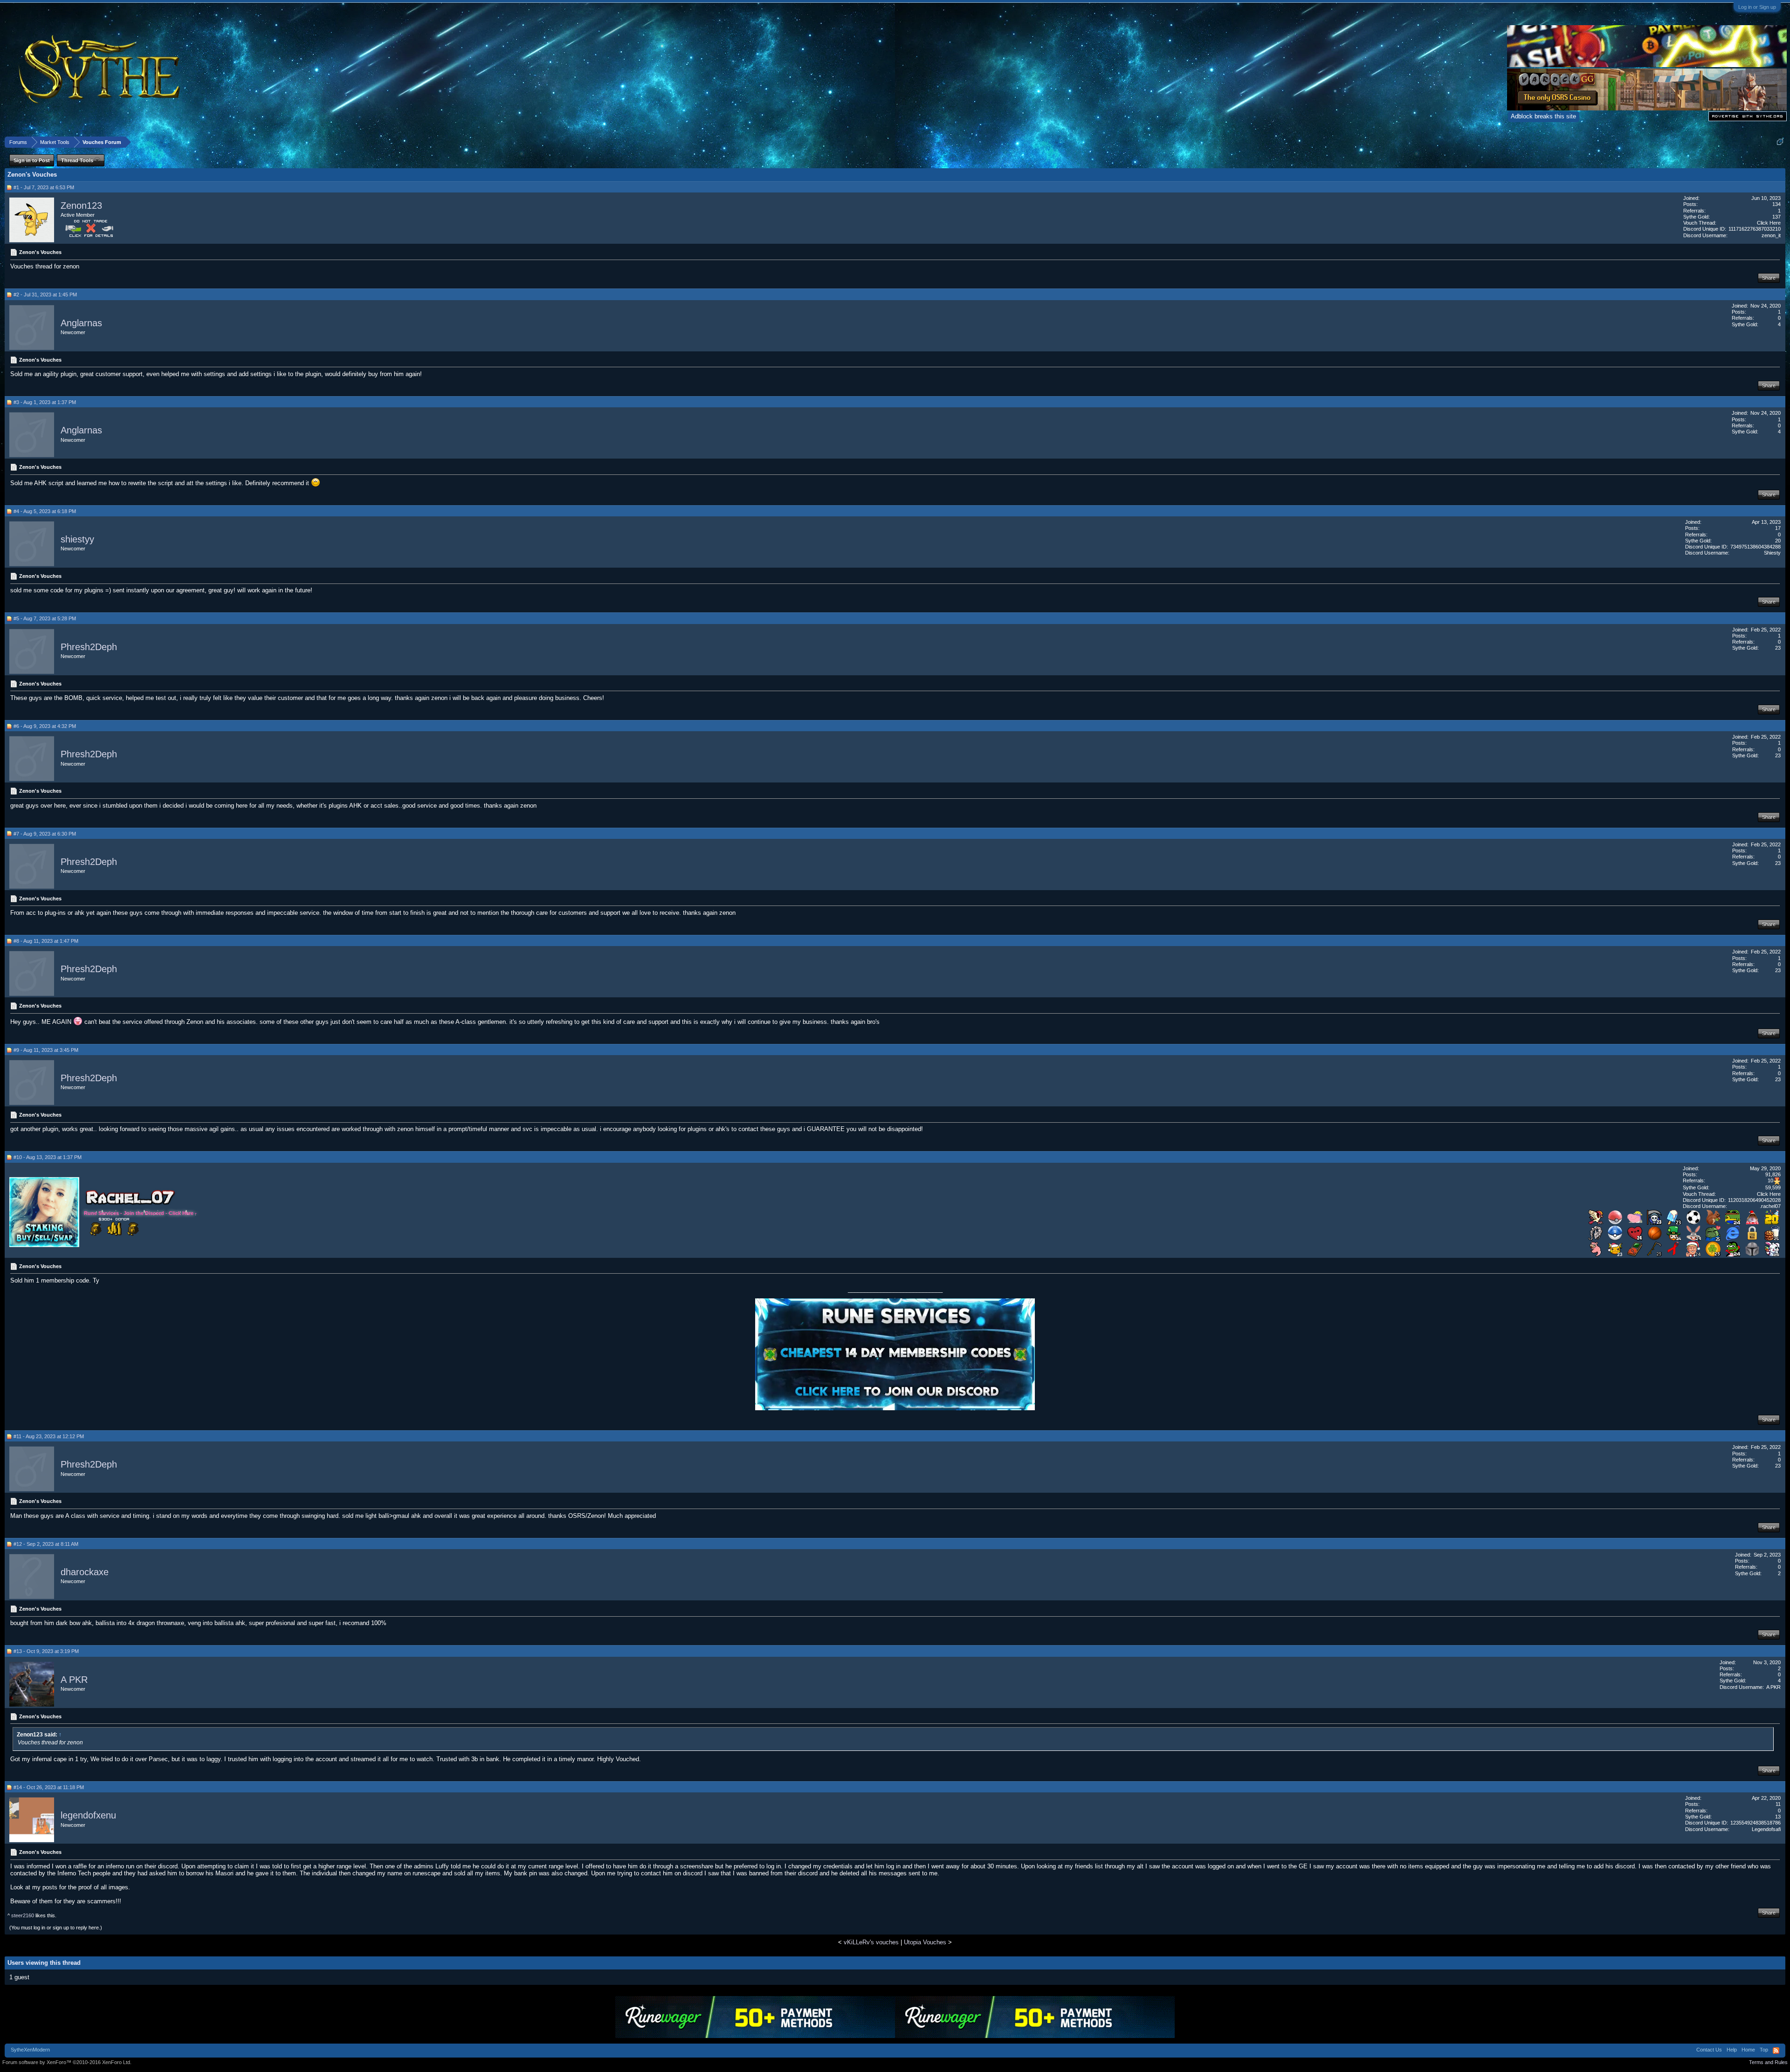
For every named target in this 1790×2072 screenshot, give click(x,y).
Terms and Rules (1768, 2062)
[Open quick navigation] (1780, 142)
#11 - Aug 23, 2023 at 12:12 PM (49, 1436)
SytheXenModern (30, 2050)
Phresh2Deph (89, 647)
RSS (1776, 2051)
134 (1776, 204)
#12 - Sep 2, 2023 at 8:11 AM (46, 1544)
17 (1778, 528)
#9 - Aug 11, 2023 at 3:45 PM (46, 1050)
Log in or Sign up (1757, 7)
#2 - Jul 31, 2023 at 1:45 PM (45, 295)
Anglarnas (81, 323)
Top (1764, 2050)
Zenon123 (81, 206)
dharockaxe (85, 1572)
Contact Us (1709, 2050)
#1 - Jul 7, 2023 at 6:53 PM (44, 187)
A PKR (74, 1680)
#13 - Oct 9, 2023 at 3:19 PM (46, 1651)
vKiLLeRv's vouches (871, 1942)
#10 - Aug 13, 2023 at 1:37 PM (48, 1157)
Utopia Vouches (925, 1942)
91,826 (1773, 1174)
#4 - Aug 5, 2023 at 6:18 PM (45, 511)
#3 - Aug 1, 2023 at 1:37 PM (45, 402)
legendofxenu (88, 1816)
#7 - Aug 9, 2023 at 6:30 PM (45, 834)
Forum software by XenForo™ (67, 2062)
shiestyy (77, 539)
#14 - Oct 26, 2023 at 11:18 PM (49, 1787)
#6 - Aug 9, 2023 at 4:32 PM (45, 726)
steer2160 (23, 1915)
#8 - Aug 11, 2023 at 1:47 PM (46, 941)
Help (1732, 2050)
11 (1778, 1804)
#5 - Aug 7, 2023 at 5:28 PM (45, 618)
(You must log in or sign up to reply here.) (56, 1928)
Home (1748, 2050)
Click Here (1769, 223)
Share (1769, 278)
